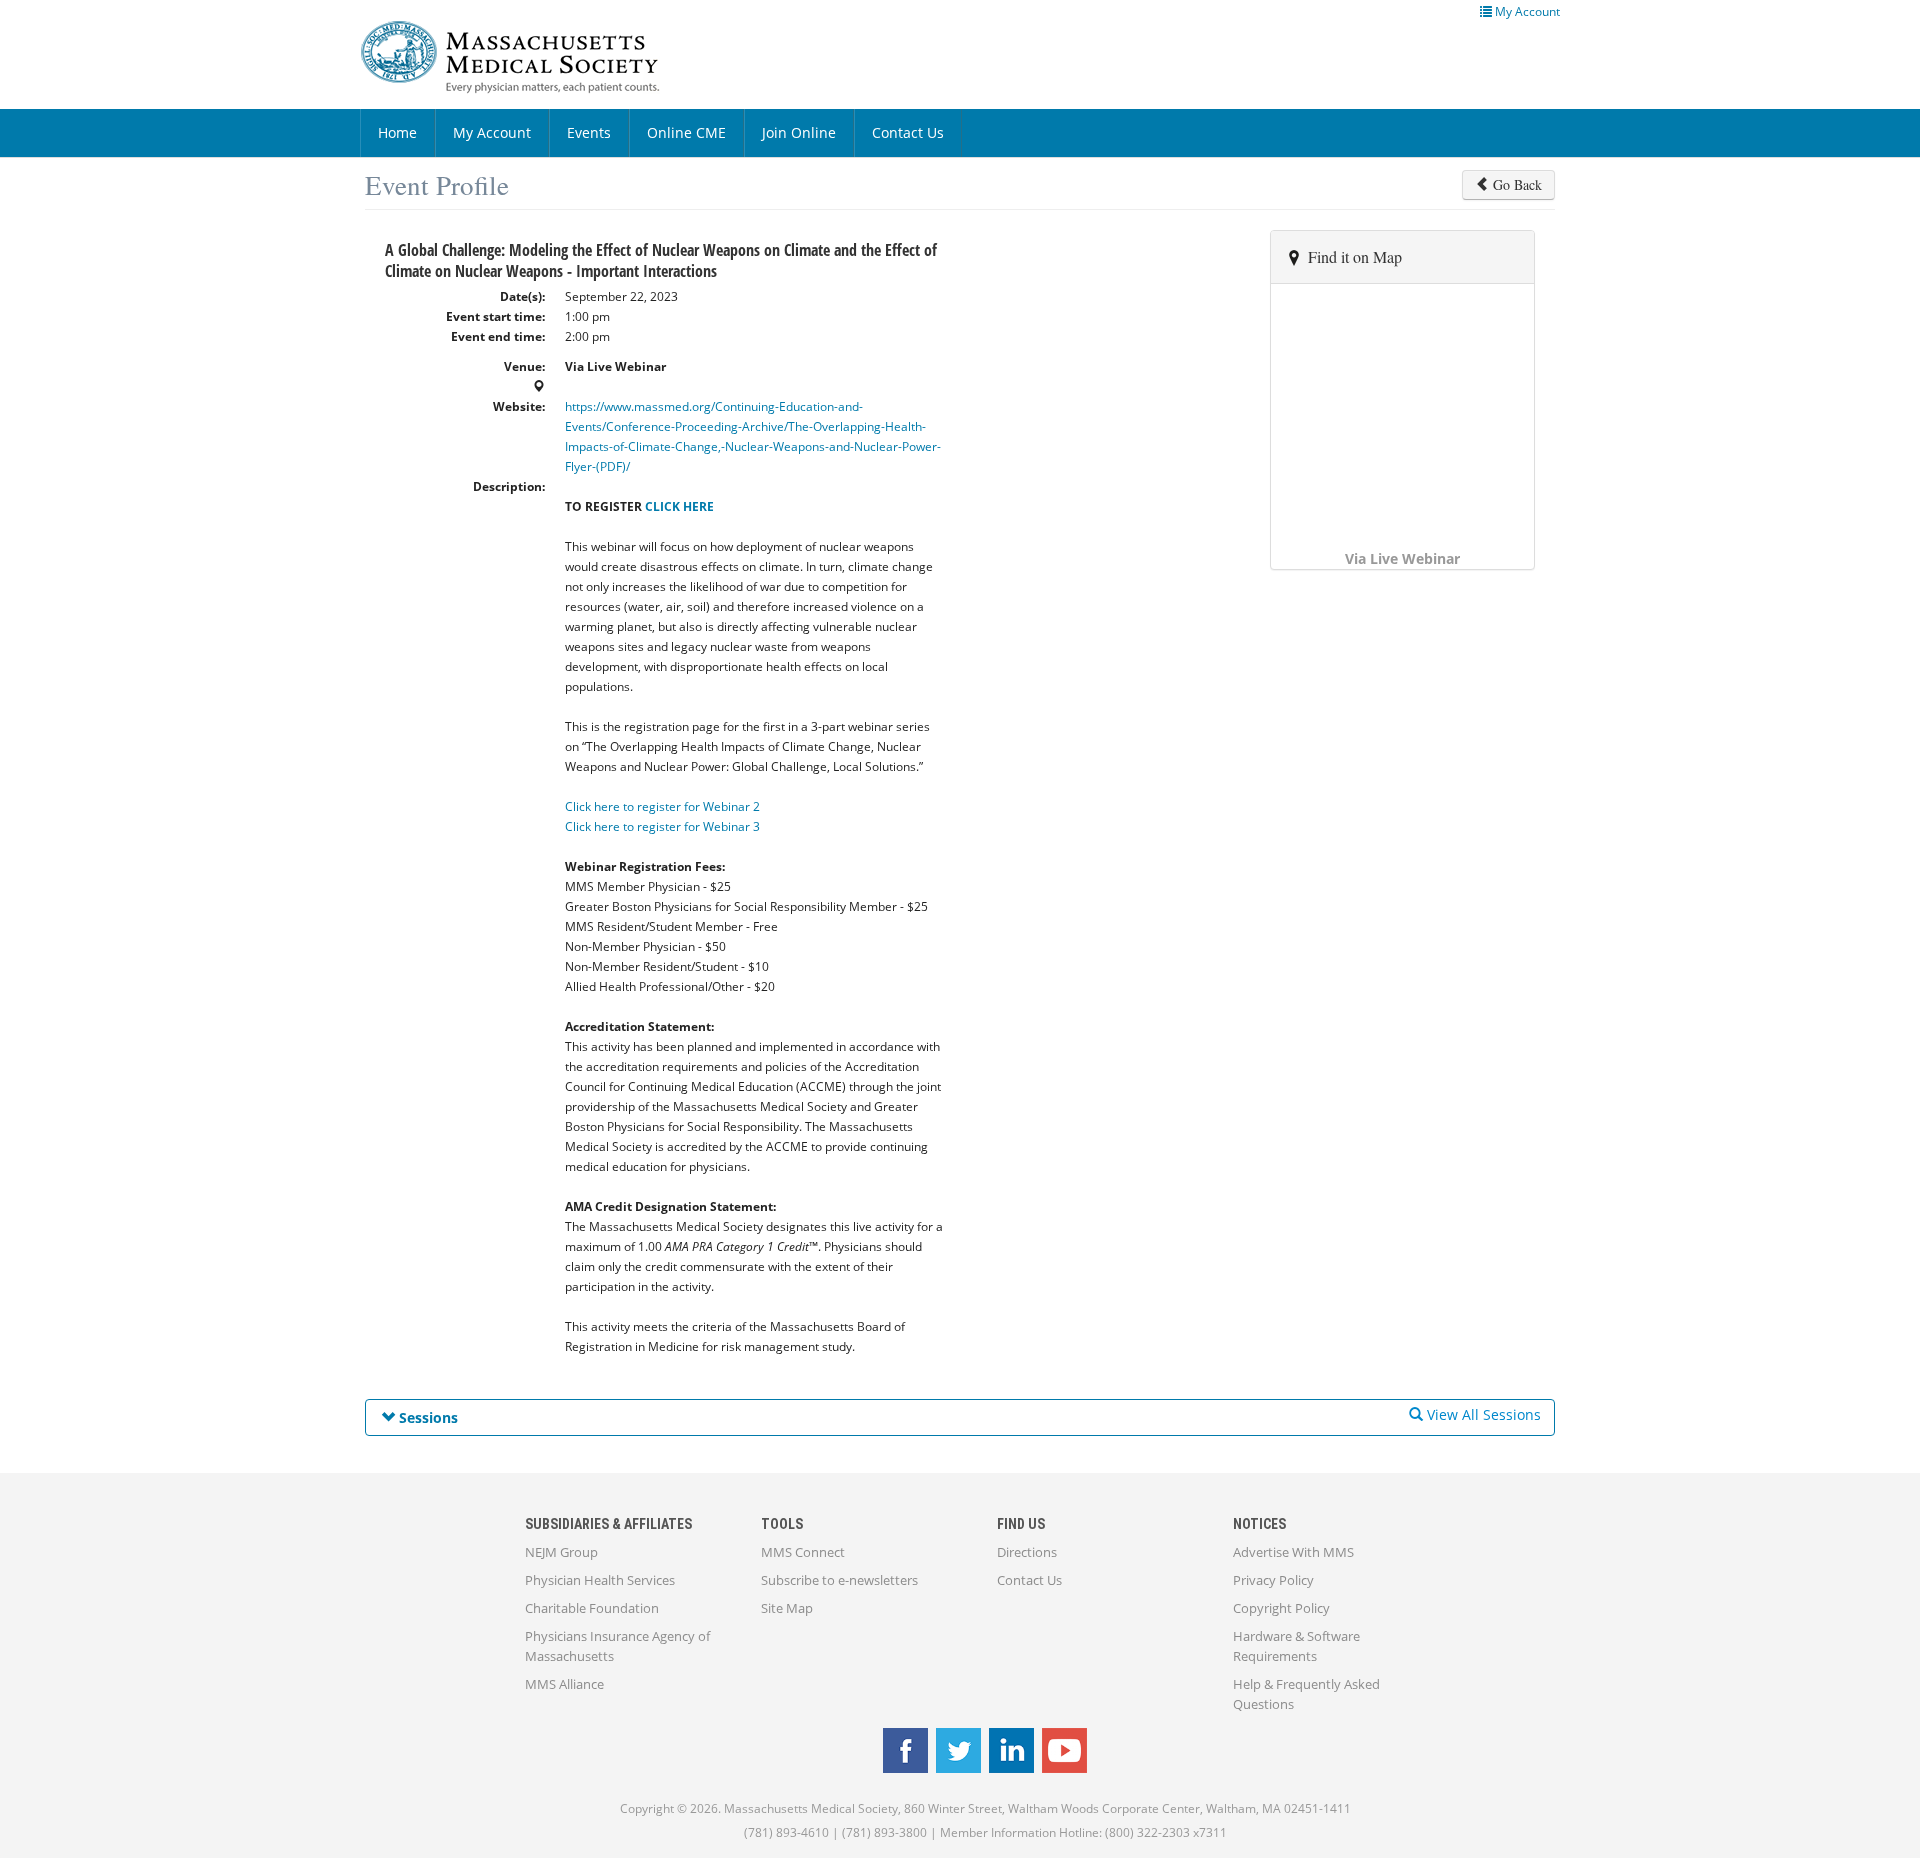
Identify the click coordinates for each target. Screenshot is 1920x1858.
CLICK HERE (679, 506)
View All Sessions (1482, 1414)
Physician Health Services (600, 1580)
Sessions (426, 1417)
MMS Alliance (564, 1684)
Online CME (686, 132)
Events (589, 132)
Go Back (1515, 184)
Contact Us (908, 132)
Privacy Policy (1273, 1580)
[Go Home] (525, 57)
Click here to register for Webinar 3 (662, 826)
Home (397, 132)
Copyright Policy (1281, 1608)
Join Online (799, 132)
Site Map (787, 1608)
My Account (492, 132)
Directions (1027, 1552)
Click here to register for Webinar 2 (662, 806)
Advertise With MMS (1293, 1552)
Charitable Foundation (592, 1608)
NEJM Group (561, 1552)
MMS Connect (803, 1552)
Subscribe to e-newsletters (839, 1580)
